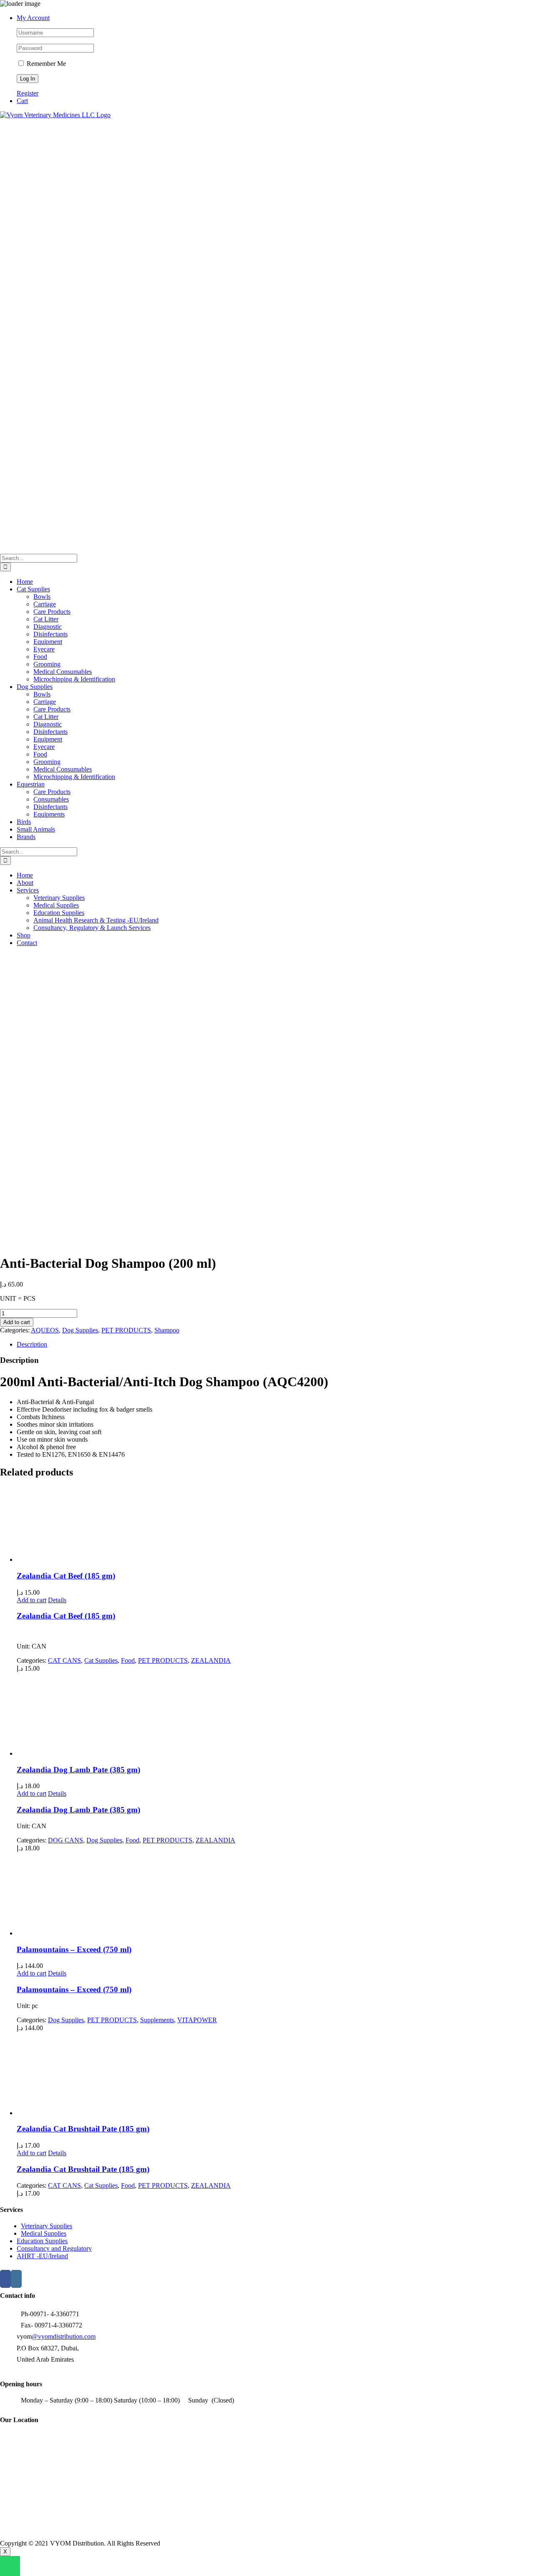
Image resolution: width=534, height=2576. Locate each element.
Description (32, 1344)
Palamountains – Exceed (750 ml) (74, 1949)
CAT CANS (64, 1660)
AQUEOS (45, 1330)
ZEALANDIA (211, 1660)
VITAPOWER (197, 2020)
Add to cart (17, 1322)
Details (57, 1600)
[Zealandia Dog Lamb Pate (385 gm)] (275, 1715)
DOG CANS (65, 1840)
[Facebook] (5, 2279)
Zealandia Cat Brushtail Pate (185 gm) (83, 2129)
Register (28, 93)
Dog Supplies (80, 1330)
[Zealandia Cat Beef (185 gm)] (275, 1525)
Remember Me (45, 64)
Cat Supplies (101, 1660)
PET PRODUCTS (126, 1330)
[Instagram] (16, 2279)
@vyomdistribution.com (64, 2336)
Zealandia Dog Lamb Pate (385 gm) (78, 1770)
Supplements (157, 2020)
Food (128, 1660)
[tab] (275, 1345)
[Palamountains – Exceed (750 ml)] (275, 1895)
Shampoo (167, 1330)
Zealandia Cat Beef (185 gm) (66, 1576)
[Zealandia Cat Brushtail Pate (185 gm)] (275, 2074)
